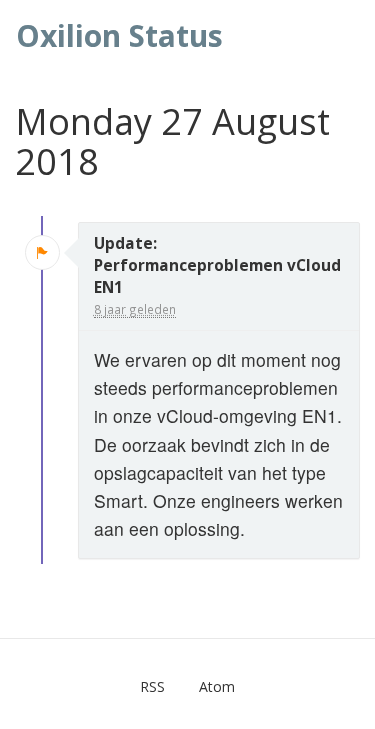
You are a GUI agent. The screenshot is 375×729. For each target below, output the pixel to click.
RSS (152, 686)
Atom (217, 686)
